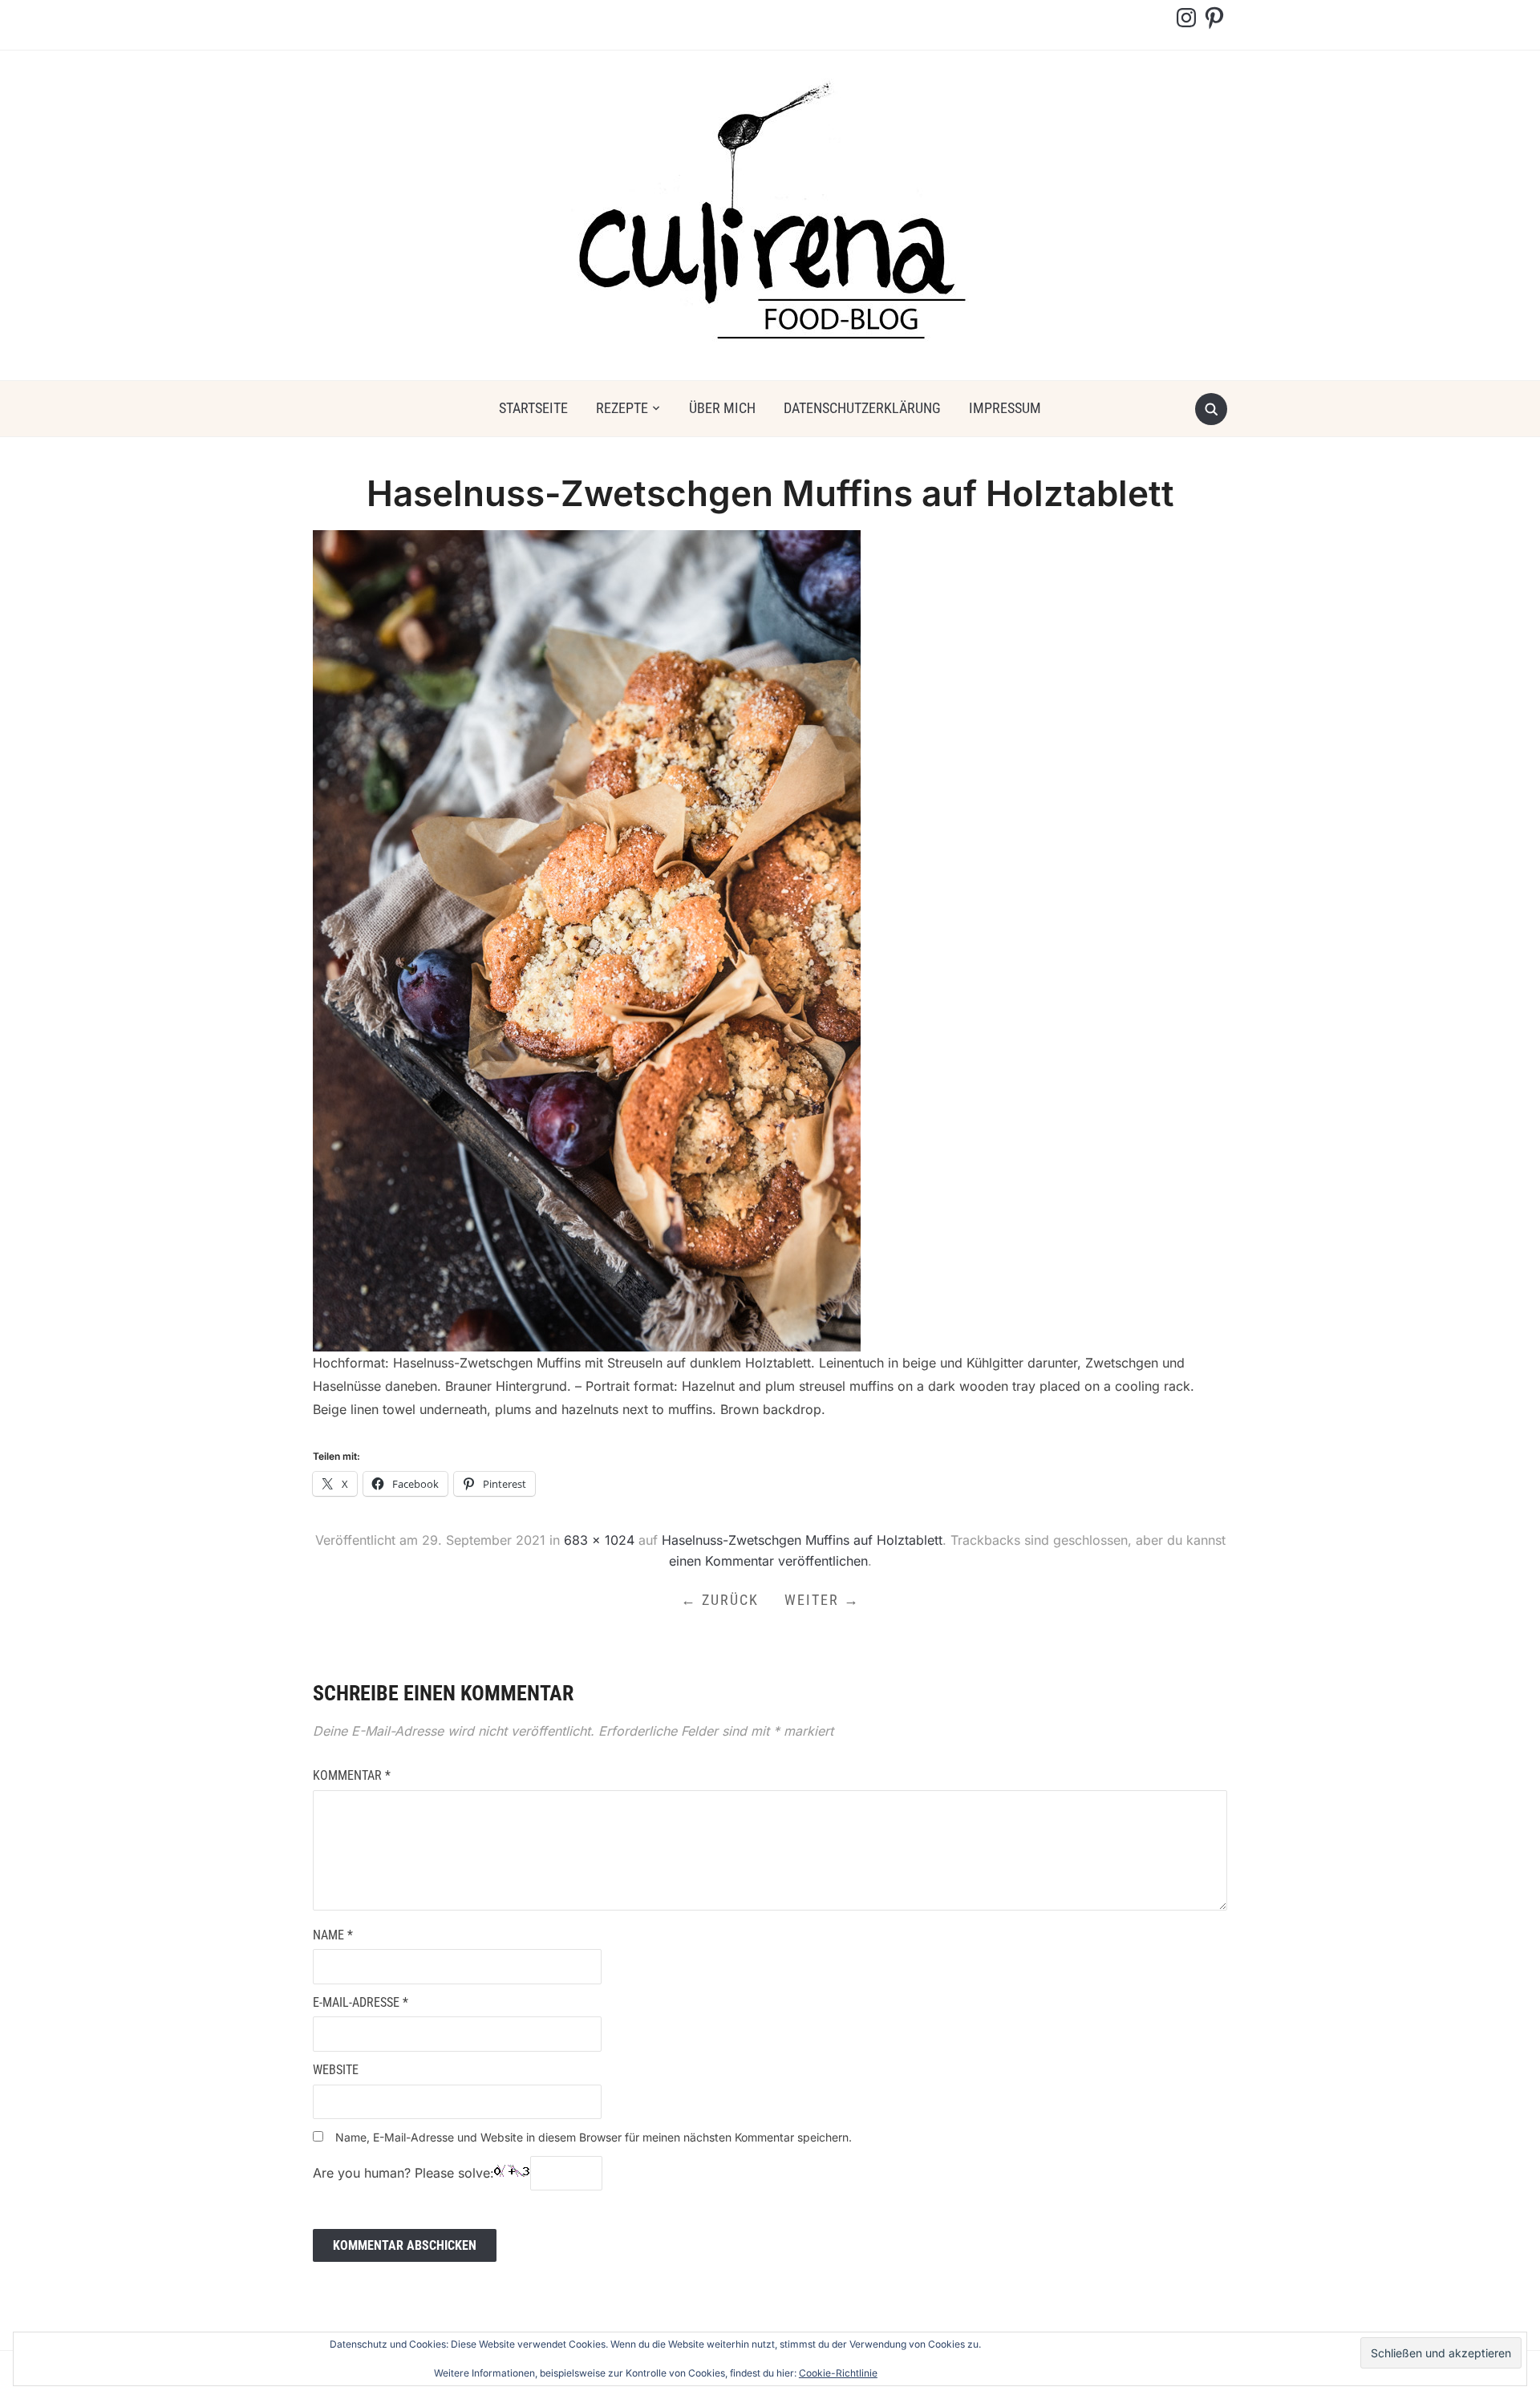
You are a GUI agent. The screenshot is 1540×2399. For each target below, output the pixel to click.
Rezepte (622, 408)
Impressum (1005, 408)
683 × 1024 (599, 1540)
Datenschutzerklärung (862, 408)
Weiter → (822, 1600)
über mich (722, 408)
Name (333, 1935)
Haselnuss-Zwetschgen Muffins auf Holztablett (802, 1540)
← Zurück (720, 1600)
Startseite (533, 408)
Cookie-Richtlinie (838, 2373)
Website (336, 2070)
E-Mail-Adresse (361, 2002)
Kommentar (352, 1775)
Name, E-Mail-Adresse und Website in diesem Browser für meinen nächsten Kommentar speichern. (594, 2137)
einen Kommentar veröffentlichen (768, 1561)
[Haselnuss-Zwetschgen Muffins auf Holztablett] (587, 940)
